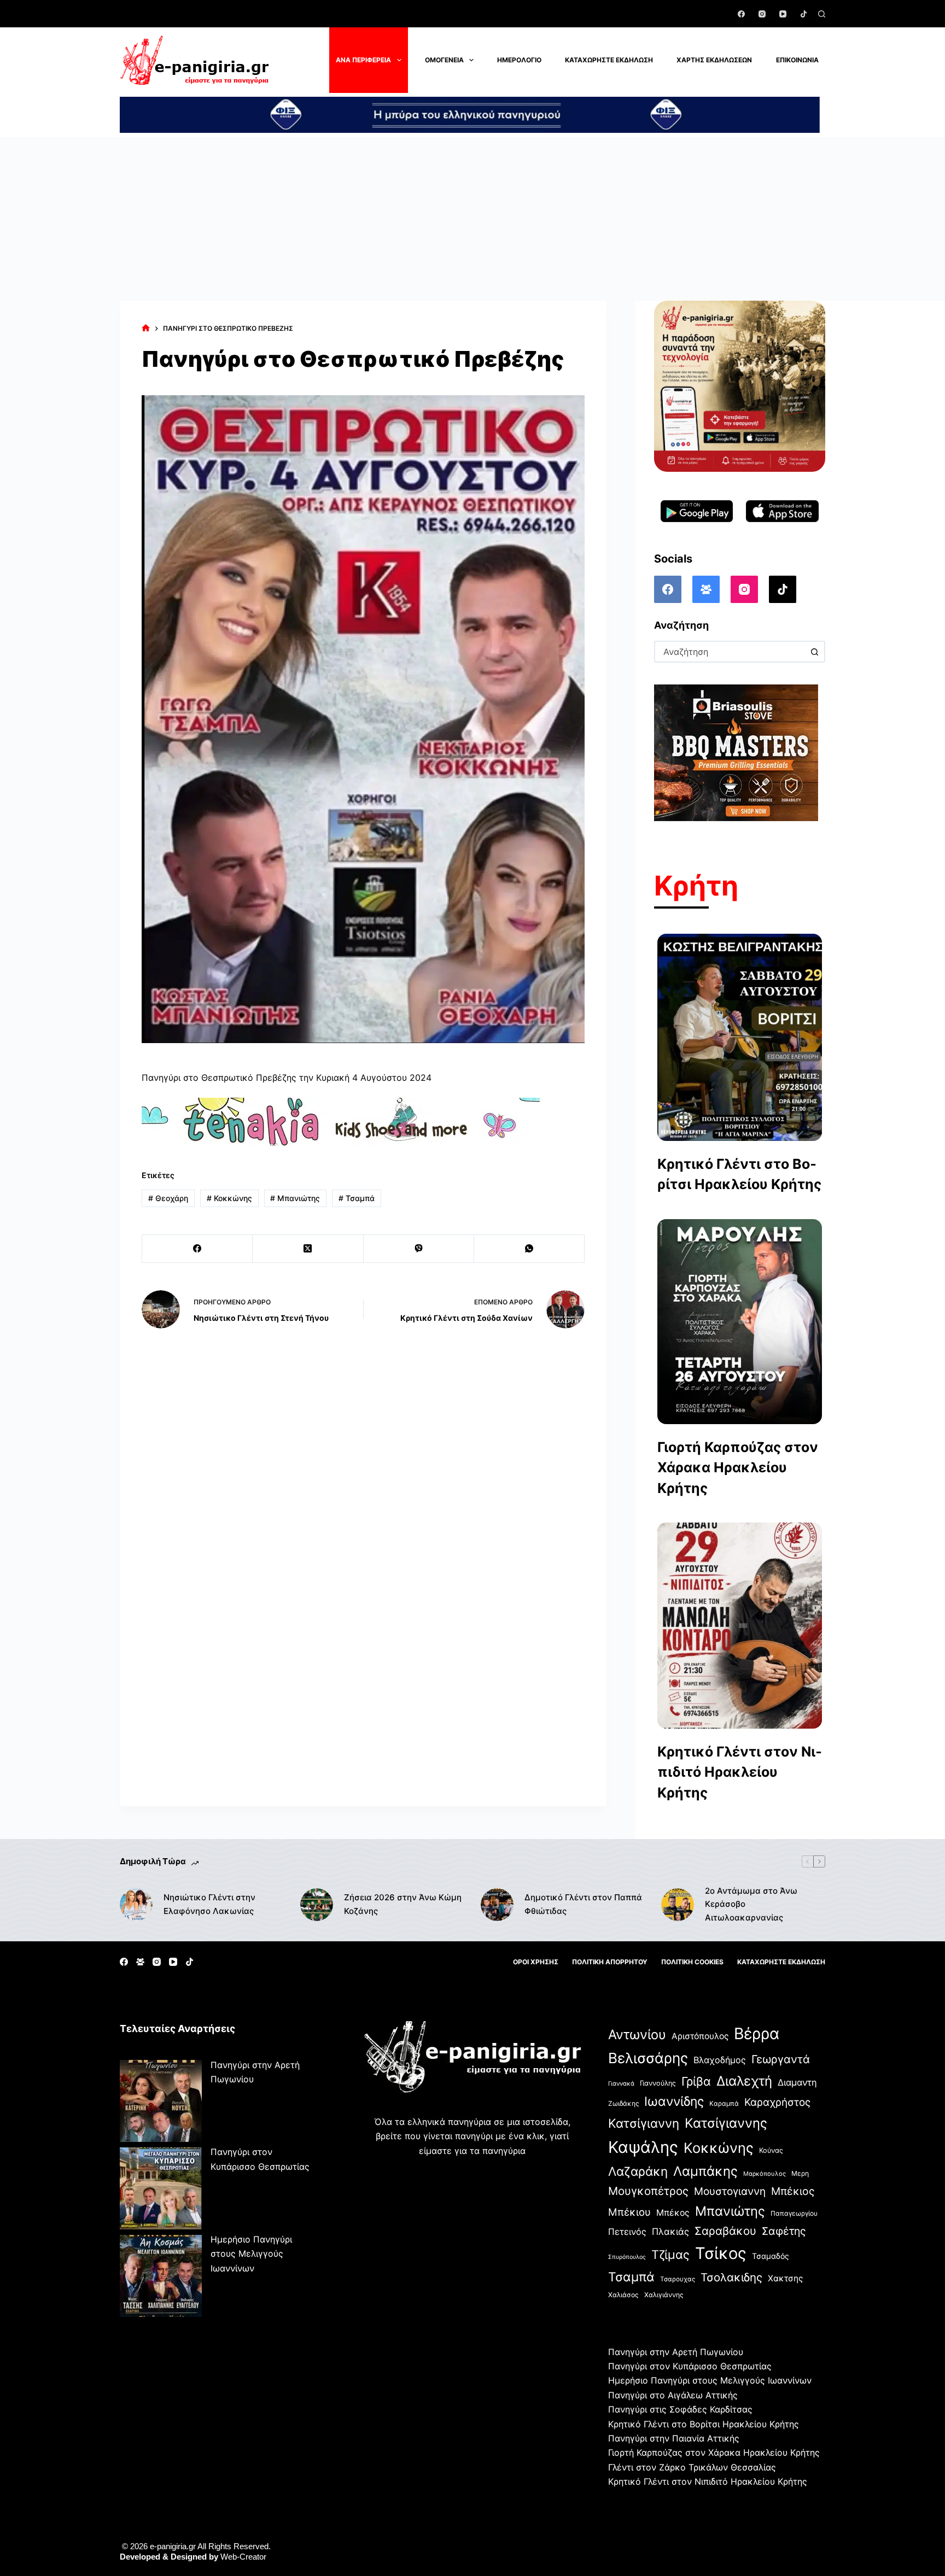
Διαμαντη (797, 2082)
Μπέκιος (793, 2191)
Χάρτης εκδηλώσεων (714, 60)
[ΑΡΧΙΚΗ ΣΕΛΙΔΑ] (146, 328)
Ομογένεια (444, 60)
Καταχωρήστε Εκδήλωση (609, 60)
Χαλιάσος (623, 2295)
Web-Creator (243, 2557)
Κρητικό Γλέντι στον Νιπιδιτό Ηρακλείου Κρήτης (740, 1772)
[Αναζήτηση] (822, 14)
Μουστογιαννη (730, 2191)
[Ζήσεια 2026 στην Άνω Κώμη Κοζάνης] (317, 1905)
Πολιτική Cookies (692, 1962)
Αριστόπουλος (700, 2036)
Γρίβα (696, 2081)
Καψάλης (643, 2147)
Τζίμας (670, 2255)
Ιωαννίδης (674, 2101)
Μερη (800, 2173)
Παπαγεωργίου (794, 2213)
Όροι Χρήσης (536, 1962)
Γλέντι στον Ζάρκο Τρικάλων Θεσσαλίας (692, 2467)
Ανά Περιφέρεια (363, 60)
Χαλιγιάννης (664, 2295)
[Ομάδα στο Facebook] (706, 589)
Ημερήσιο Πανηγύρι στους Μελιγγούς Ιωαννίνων (251, 2254)
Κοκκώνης (229, 1198)
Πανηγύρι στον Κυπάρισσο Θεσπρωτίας (690, 2366)
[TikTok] (804, 14)
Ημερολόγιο (519, 60)
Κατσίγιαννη (644, 2123)
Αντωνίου (637, 2035)
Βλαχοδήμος (720, 2060)
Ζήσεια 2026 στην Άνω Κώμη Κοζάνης (403, 1904)
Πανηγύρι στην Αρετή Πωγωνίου (676, 2352)
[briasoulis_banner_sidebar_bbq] (736, 752)
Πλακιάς (670, 2232)
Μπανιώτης (295, 1198)
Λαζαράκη (638, 2171)
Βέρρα (757, 2033)
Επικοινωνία (797, 60)
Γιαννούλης (658, 2083)
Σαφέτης (784, 2231)
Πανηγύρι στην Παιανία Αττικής (674, 2438)
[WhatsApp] (529, 1249)
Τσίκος (721, 2253)
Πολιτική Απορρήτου (610, 1962)
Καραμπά (724, 2103)
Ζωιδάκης (623, 2103)
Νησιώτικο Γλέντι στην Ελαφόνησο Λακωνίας (209, 1904)
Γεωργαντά (781, 2059)
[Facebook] (741, 14)
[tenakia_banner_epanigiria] (341, 1122)
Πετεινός (627, 2232)
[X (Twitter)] (308, 1249)
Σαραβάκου (725, 2231)
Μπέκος (673, 2213)
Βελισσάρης (648, 2058)
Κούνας (771, 2150)
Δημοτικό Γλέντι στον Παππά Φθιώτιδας (583, 1904)
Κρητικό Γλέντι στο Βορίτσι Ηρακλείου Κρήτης (739, 1174)
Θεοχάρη (168, 1198)
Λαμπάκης (705, 2171)
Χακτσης (785, 2278)
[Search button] (814, 652)
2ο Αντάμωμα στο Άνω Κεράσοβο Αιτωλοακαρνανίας (751, 1904)
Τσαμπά (357, 1198)
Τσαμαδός (771, 2256)
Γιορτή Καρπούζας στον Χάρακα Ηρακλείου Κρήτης (738, 1468)
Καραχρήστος (777, 2102)
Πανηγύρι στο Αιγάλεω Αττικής (673, 2395)
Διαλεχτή (744, 2081)
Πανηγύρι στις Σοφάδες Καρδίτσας (680, 2409)
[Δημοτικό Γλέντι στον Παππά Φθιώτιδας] (497, 1905)
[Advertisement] (472, 219)
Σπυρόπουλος (627, 2257)
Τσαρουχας (678, 2279)
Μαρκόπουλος (765, 2174)
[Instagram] (762, 14)
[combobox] (730, 652)
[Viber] (419, 1249)
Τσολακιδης (731, 2277)
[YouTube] (783, 14)
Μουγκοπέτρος (648, 2191)
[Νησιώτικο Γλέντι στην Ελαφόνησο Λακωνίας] (136, 1905)
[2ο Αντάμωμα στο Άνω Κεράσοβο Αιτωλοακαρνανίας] (678, 1905)
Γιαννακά (621, 2083)
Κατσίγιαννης (726, 2123)
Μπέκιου (629, 2212)
